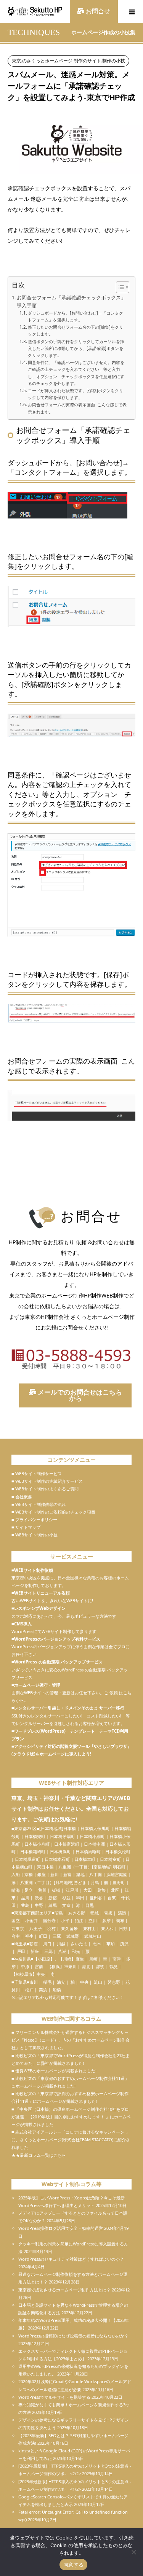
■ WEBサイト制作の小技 (35, 1535)
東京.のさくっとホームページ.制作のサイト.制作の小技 (68, 61)
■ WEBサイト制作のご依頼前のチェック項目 (53, 1512)
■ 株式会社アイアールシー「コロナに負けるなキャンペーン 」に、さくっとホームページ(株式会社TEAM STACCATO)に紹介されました (71, 2140)
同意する (73, 2565)
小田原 (44, 1959)
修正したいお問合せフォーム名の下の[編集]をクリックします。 (76, 330)
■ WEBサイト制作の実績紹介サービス (47, 1481)
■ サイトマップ (26, 1527)
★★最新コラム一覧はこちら (39, 2155)
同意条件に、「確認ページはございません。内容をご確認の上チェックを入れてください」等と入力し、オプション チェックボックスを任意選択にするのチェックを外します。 (76, 373)
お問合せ (97, 11)
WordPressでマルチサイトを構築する (54, 2397)
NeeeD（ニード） (41, 2040)
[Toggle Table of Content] (119, 287)
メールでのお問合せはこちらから (79, 1395)
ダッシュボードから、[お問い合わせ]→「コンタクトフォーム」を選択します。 (76, 316)
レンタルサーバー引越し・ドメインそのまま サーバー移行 (69, 1708)
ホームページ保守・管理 (37, 1685)
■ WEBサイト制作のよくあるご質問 (45, 1489)
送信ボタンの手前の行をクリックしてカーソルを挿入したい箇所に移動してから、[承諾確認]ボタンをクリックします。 (76, 348)
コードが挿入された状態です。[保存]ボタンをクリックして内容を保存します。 (76, 394)
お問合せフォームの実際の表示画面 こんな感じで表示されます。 (77, 408)
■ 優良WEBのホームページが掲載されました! (54, 2071)
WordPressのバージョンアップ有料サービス (57, 1639)
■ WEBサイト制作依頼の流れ (39, 1504)
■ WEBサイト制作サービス (37, 1473)
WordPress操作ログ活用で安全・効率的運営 (61, 2228)
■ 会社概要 (22, 1497)
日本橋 (70, 1828)
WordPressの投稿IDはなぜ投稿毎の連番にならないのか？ (73, 2336)
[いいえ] (133, 2552)
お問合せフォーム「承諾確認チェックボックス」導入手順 (71, 301)
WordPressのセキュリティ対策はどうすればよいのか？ (71, 2259)
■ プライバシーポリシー (34, 1519)
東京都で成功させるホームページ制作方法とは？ (64, 2290)
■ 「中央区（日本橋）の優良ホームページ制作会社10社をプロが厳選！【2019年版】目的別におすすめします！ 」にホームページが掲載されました (71, 2117)
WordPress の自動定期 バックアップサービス (58, 1662)
